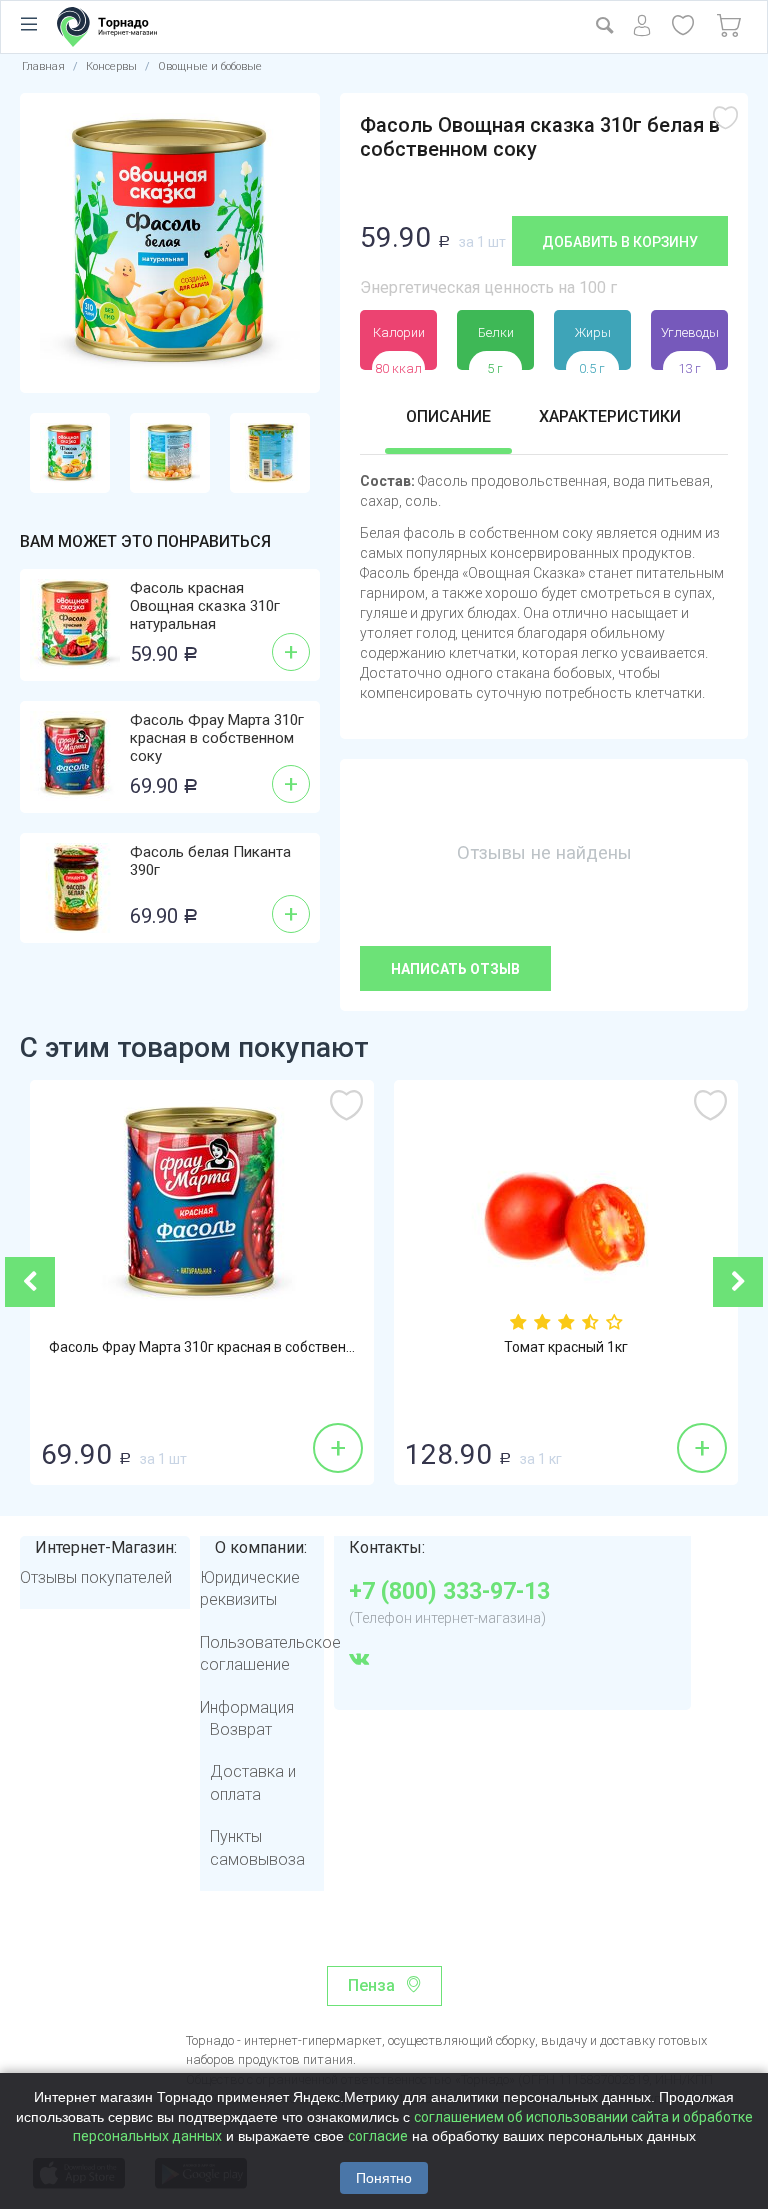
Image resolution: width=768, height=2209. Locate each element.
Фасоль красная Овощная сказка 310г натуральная (205, 606)
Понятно (384, 2178)
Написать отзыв (455, 969)
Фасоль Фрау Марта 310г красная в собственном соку (217, 738)
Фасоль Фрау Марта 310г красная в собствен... (202, 1347)
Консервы (111, 66)
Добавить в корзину (620, 242)
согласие (378, 2136)
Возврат (241, 1729)
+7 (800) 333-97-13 (449, 1592)
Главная (43, 66)
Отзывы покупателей (96, 1577)
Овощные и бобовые (210, 66)
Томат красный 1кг (566, 1347)
